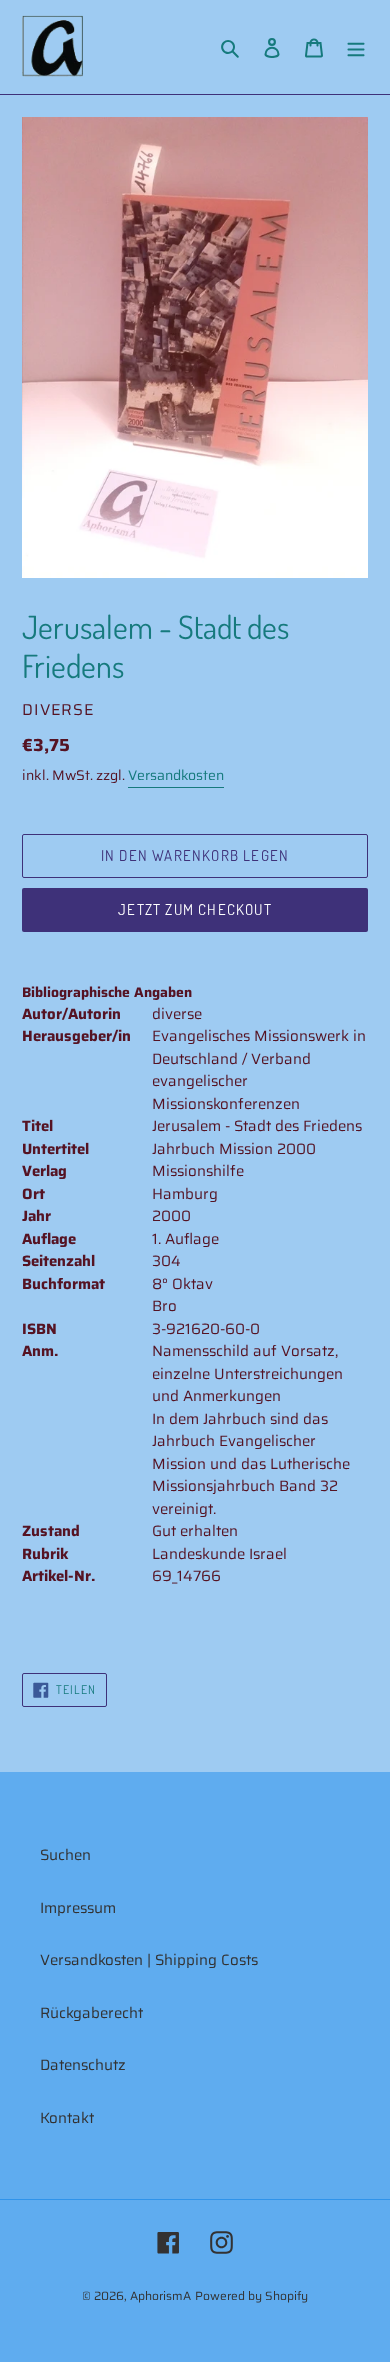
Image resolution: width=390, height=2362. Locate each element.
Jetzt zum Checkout (195, 909)
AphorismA (160, 2295)
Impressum (78, 1908)
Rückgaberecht (91, 2013)
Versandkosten (176, 775)
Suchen (65, 1855)
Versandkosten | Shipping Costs (149, 1960)
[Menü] (356, 47)
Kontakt (67, 2118)
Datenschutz (83, 2065)
